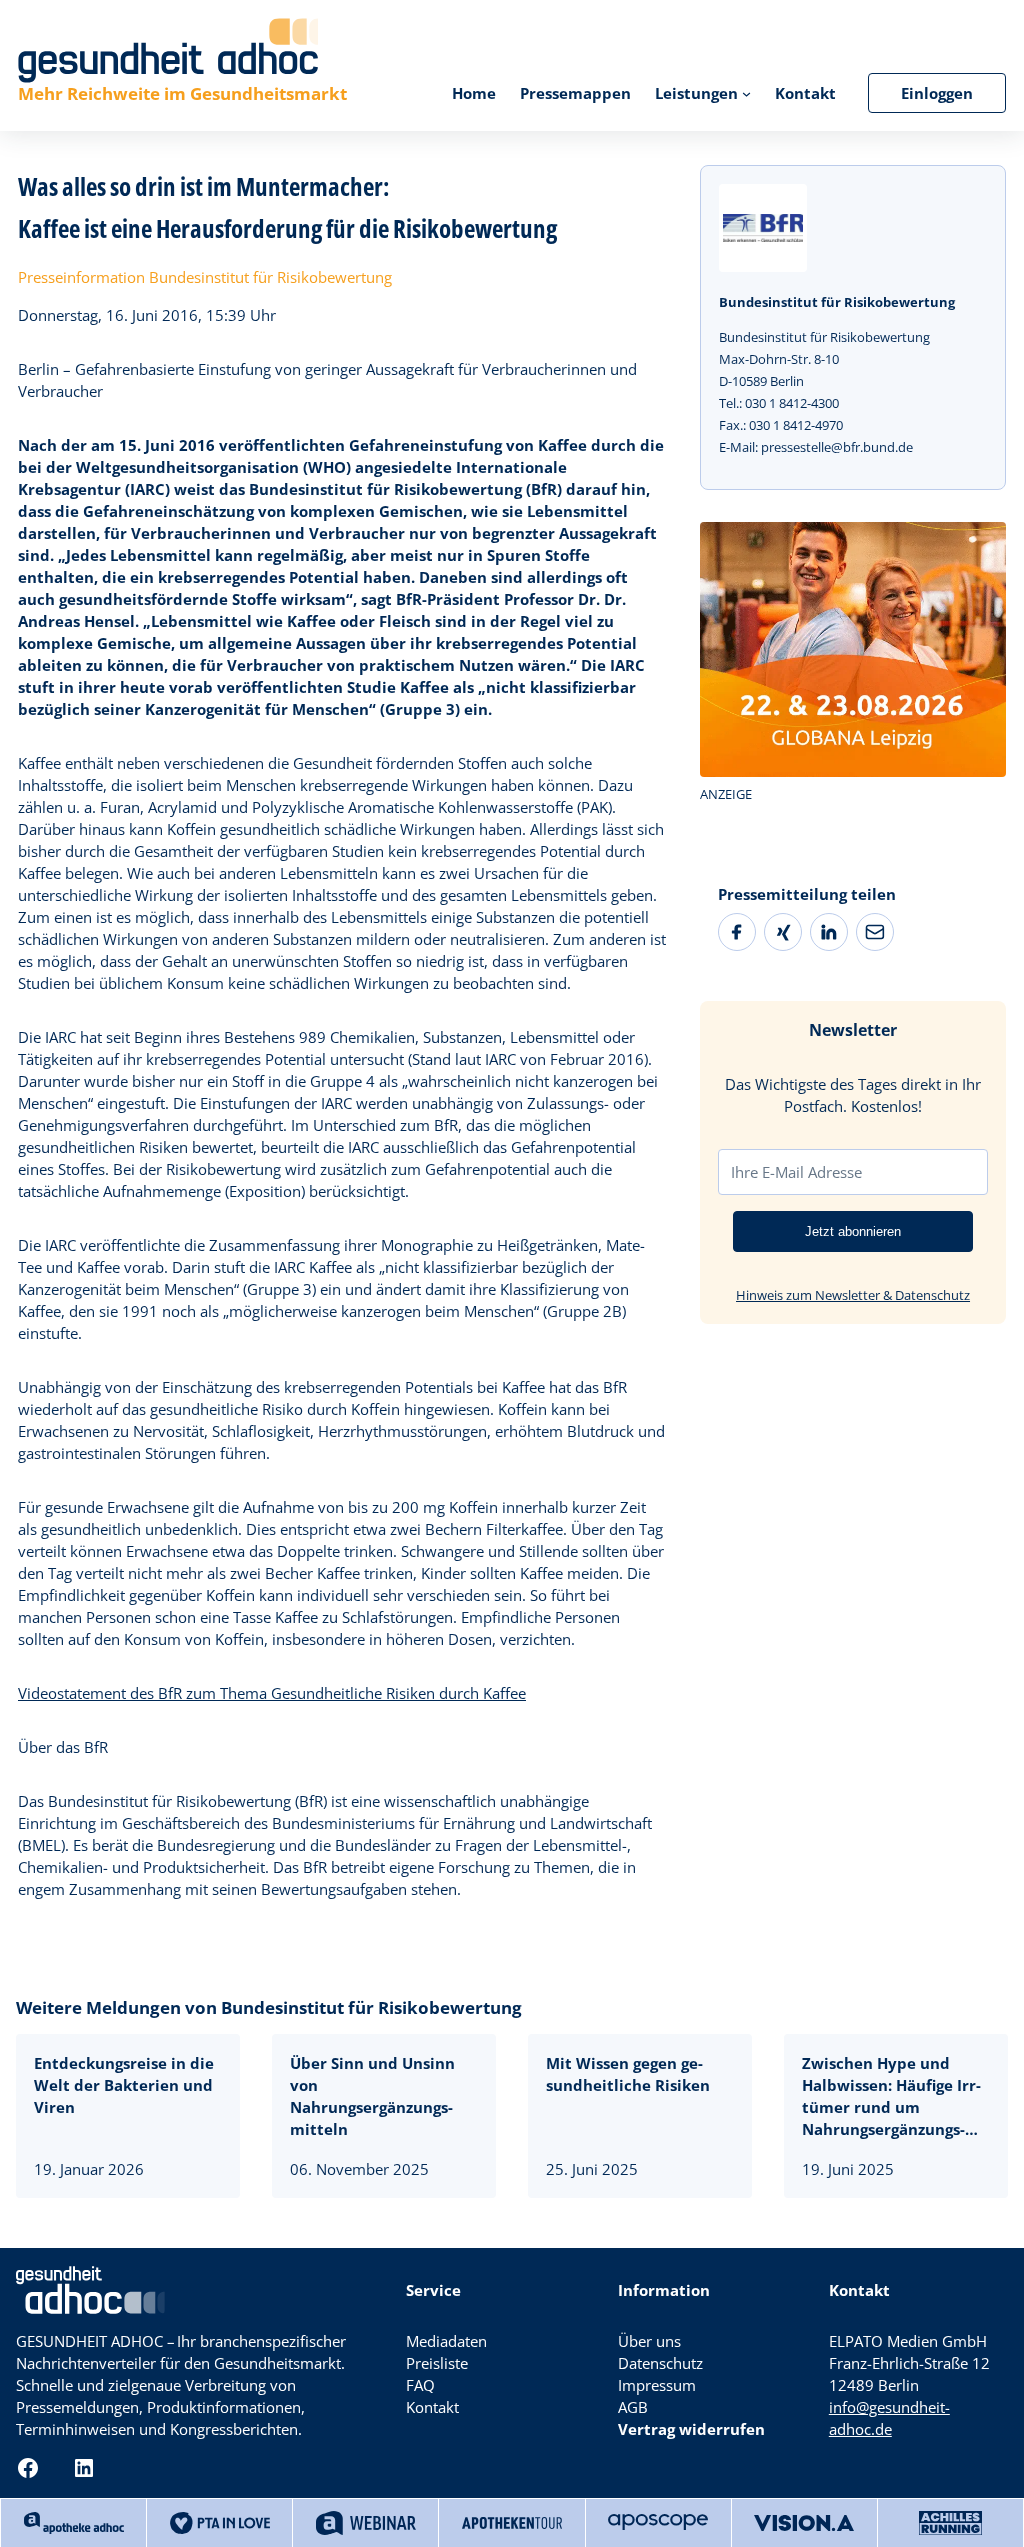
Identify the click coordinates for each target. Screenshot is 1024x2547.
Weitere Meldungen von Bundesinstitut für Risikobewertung (269, 2007)
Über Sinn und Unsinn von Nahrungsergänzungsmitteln (372, 2096)
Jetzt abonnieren (853, 1231)
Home (474, 93)
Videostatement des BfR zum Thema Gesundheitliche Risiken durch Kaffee (272, 1693)
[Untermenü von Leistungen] (746, 92)
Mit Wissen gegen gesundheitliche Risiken (628, 2074)
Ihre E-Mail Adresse (796, 1172)
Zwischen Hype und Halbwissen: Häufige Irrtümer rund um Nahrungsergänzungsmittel (891, 2096)
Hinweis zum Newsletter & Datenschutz (853, 1295)
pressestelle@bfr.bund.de (837, 447)
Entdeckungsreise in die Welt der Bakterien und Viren (124, 2085)
